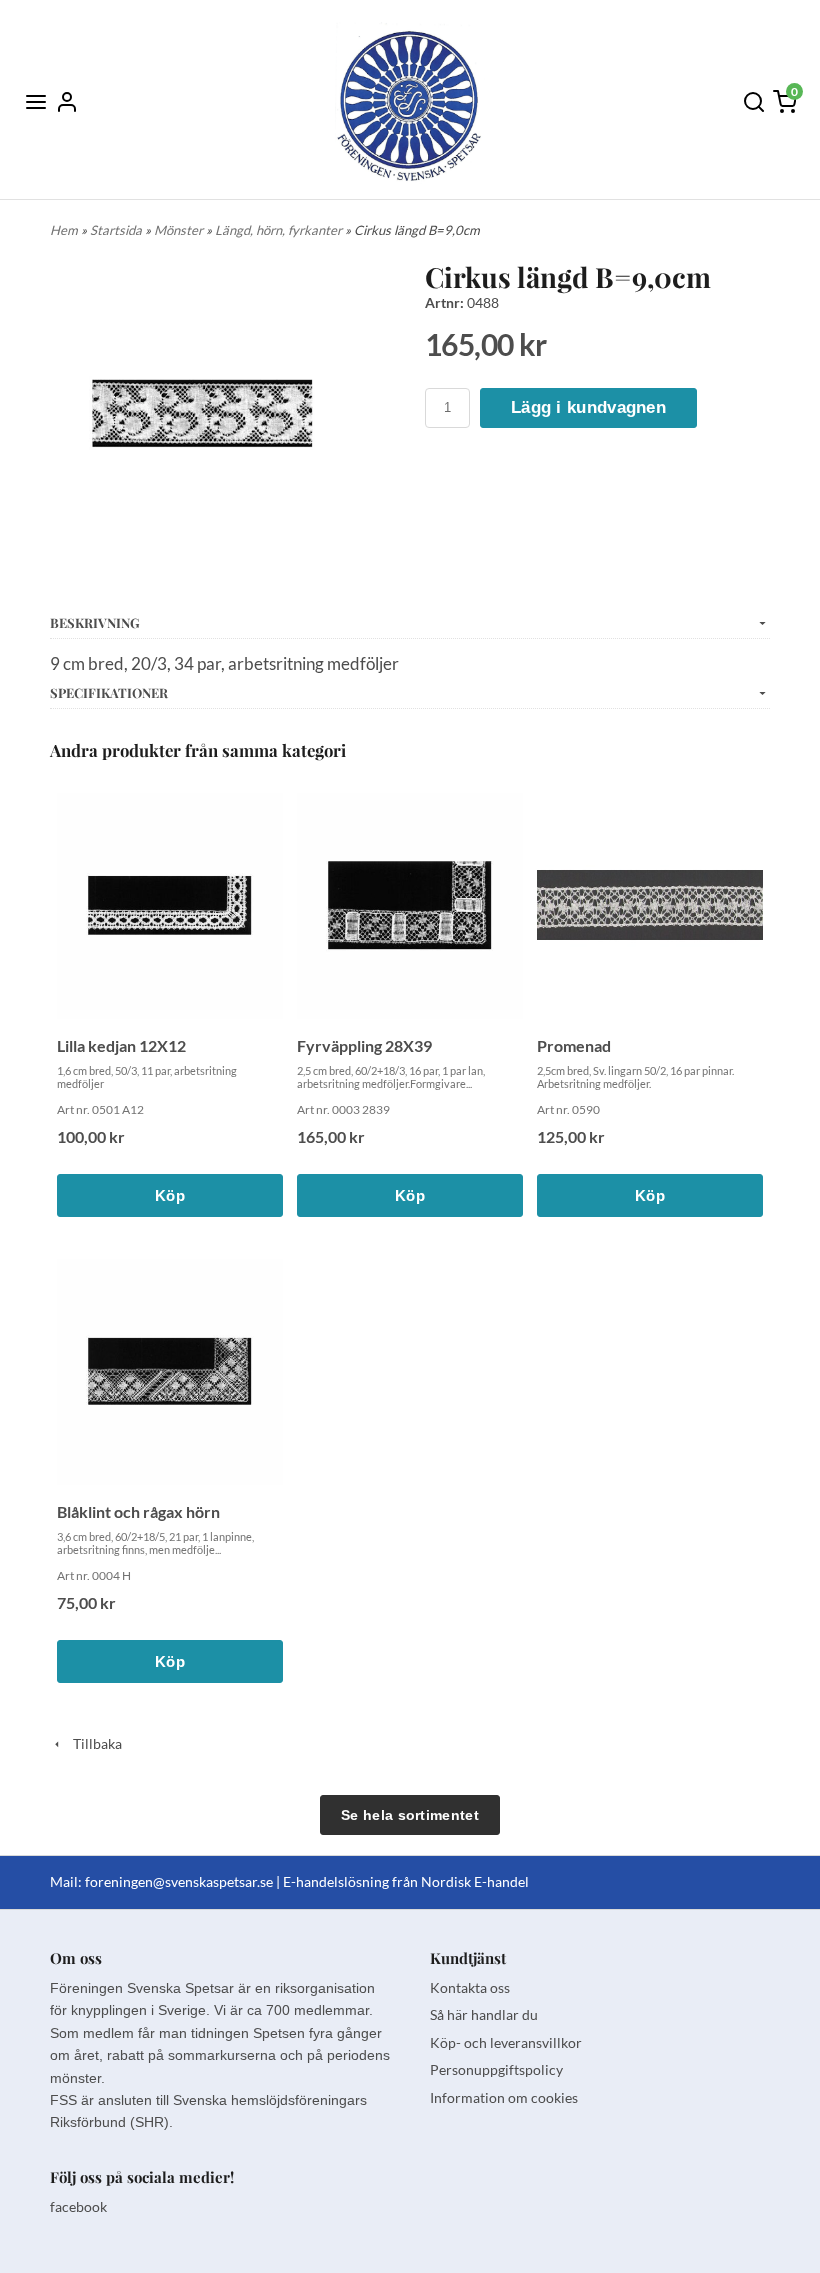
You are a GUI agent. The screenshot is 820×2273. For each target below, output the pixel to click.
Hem (64, 230)
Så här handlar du (484, 2014)
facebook (78, 2206)
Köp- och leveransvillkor (506, 2042)
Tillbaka (93, 1743)
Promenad (574, 1045)
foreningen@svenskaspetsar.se (179, 1881)
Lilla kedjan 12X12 (121, 1045)
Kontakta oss (470, 1987)
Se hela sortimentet (410, 1815)
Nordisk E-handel (475, 1881)
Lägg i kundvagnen (588, 407)
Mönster (180, 230)
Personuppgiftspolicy (496, 2069)
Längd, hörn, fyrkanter (280, 230)
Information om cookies (504, 2097)
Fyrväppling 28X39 (364, 1045)
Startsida (117, 230)
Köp (170, 1195)
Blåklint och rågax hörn (138, 1511)
